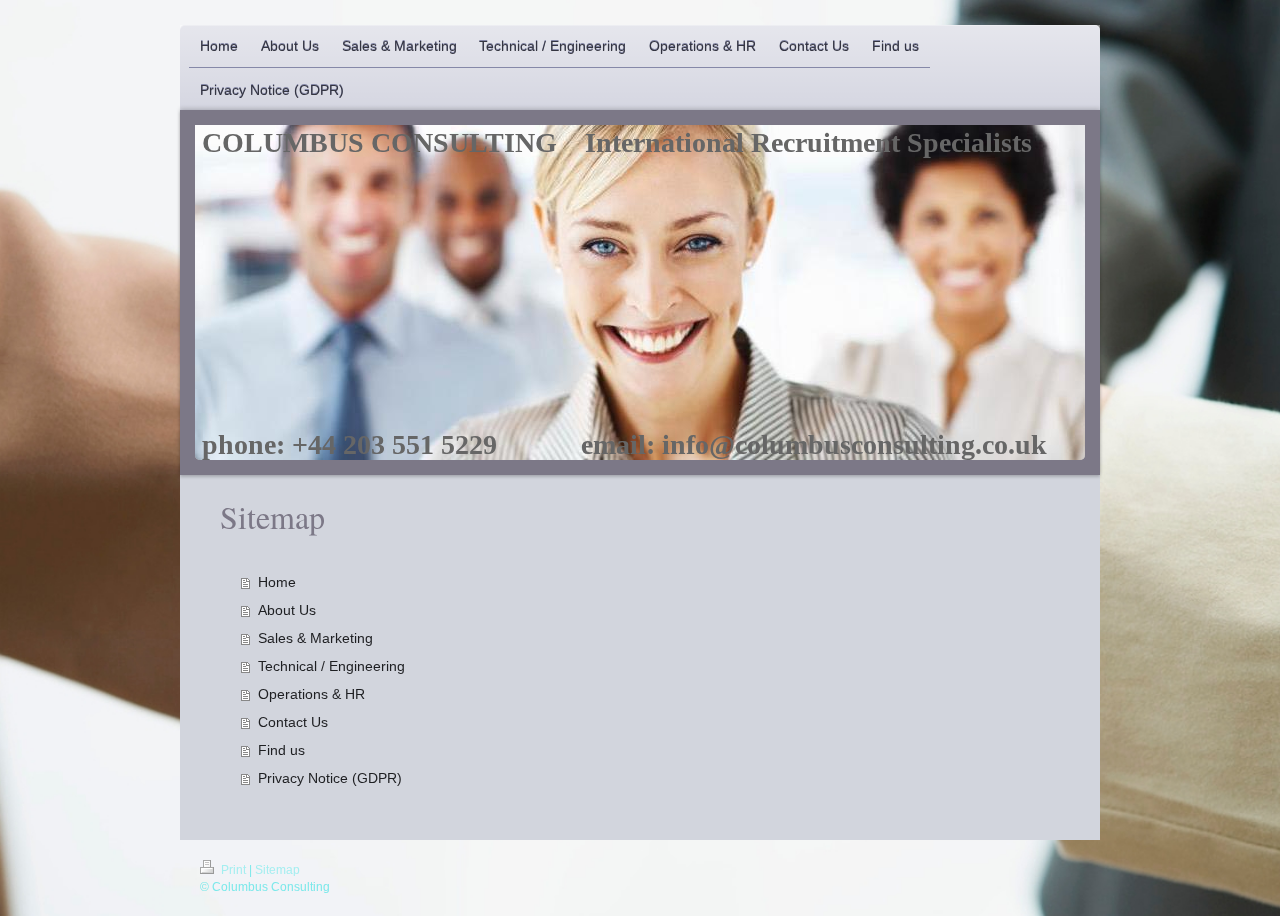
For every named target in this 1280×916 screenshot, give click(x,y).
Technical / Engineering (331, 666)
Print (233, 870)
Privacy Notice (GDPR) (330, 778)
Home (277, 582)
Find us (281, 750)
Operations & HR (311, 694)
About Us (287, 610)
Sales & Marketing (315, 638)
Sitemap (277, 870)
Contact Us (293, 722)
